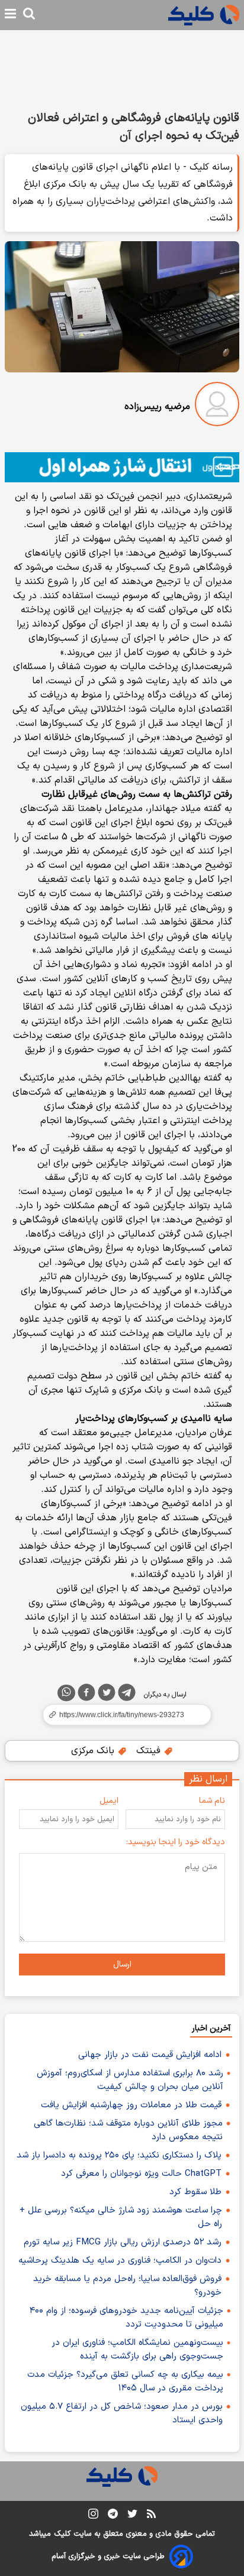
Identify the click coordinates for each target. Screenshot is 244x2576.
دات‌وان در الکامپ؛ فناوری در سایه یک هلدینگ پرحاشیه (120, 2261)
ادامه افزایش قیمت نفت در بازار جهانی (150, 2055)
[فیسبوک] (86, 1695)
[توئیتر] (107, 1695)
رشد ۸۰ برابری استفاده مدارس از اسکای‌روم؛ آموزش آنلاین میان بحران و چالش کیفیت (130, 2080)
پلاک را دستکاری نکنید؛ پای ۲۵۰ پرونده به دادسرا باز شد (119, 2155)
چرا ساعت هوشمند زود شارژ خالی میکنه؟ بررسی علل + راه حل (121, 2217)
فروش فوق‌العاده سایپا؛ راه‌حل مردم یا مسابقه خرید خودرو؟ (127, 2286)
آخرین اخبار (211, 2028)
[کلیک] (204, 15)
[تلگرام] (127, 1695)
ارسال (122, 1965)
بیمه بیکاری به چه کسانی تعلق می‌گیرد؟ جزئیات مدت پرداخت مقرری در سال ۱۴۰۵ (125, 2382)
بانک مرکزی (94, 1751)
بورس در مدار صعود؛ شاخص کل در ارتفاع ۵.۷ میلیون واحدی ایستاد (122, 2413)
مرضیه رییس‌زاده (157, 407)
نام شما (212, 1801)
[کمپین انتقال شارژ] (122, 467)
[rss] (151, 2516)
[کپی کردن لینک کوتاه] (122, 1715)
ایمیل (109, 1801)
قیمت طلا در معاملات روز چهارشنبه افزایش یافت (131, 2105)
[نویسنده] (217, 406)
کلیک (62, 2534)
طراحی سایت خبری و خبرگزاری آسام (108, 2556)
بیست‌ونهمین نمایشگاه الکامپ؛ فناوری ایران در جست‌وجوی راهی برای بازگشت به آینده (137, 2350)
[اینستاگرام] (93, 2516)
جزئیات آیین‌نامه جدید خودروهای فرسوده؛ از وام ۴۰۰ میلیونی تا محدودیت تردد (126, 2318)
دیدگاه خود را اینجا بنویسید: (176, 1842)
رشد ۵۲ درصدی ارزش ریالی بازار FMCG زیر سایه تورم (123, 2242)
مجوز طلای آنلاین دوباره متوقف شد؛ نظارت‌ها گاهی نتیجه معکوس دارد (128, 2130)
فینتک (150, 1751)
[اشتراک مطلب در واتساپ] (66, 1693)
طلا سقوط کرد (195, 2192)
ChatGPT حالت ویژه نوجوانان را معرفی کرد (141, 2174)
